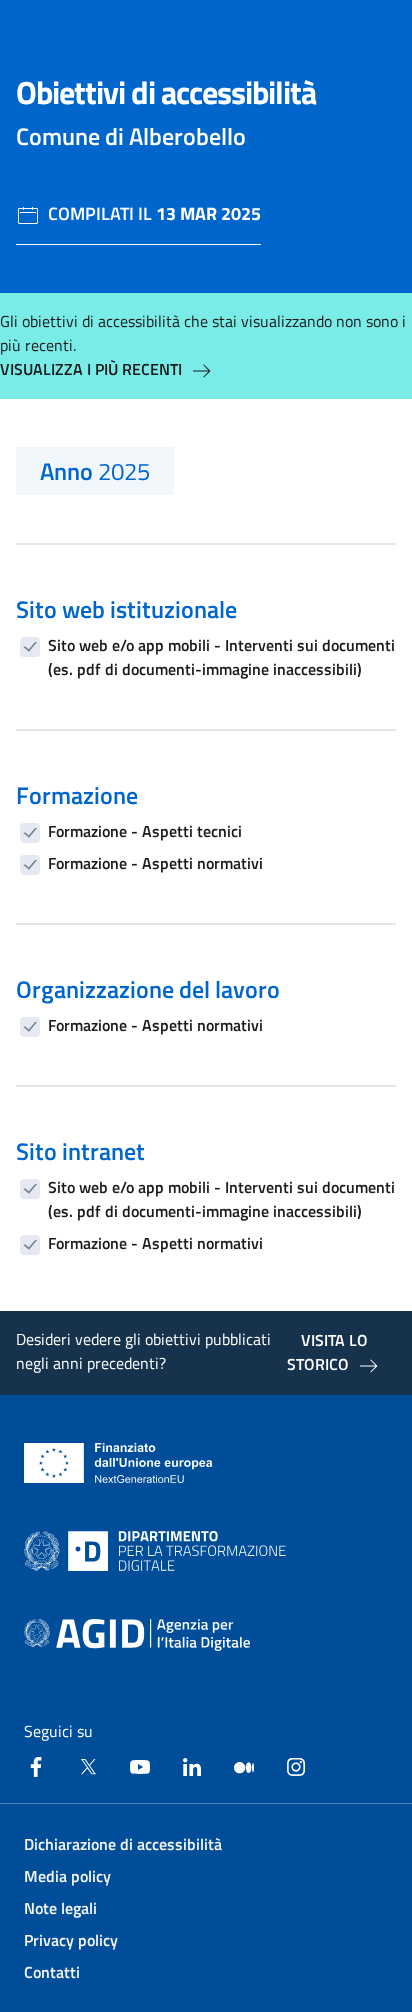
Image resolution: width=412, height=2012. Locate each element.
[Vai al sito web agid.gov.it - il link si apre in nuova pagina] (137, 1635)
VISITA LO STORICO (327, 1352)
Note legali (60, 1908)
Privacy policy (71, 1940)
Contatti (52, 1972)
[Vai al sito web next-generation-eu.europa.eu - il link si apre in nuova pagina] (118, 1463)
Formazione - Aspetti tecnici (145, 831)
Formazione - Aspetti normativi (155, 863)
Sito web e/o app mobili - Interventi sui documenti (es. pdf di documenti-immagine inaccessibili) (221, 657)
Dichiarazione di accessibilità (123, 1844)
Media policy (67, 1876)
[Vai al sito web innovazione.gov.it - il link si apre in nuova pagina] (159, 1551)
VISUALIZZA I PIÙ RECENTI (91, 369)
